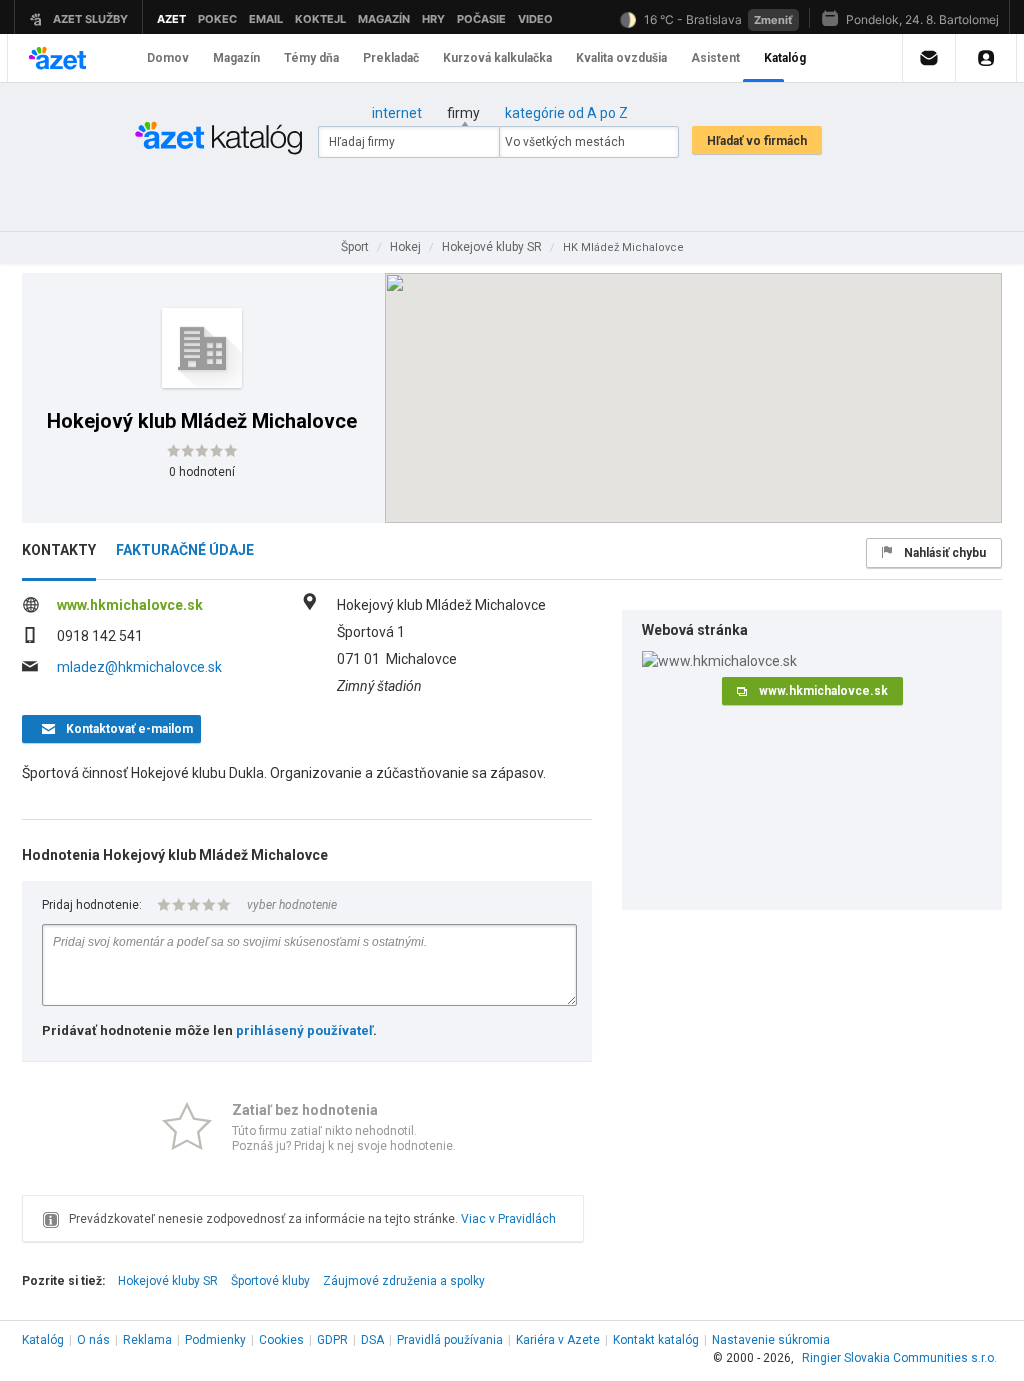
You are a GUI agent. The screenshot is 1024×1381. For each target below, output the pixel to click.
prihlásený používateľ (304, 1030)
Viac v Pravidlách (508, 1219)
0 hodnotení (202, 472)
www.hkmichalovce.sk (130, 605)
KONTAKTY (59, 550)
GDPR (332, 1340)
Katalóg (43, 1340)
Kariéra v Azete (558, 1340)
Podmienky (215, 1340)
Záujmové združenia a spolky (404, 1281)
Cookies (281, 1340)
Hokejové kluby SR (168, 1281)
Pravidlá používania (450, 1340)
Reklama (147, 1340)
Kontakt (656, 1340)
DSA (372, 1340)
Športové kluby (270, 1281)
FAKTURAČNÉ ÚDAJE (185, 550)
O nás (93, 1340)
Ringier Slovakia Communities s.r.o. (899, 1358)
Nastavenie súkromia (771, 1340)
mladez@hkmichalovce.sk (139, 667)
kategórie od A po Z (566, 113)
